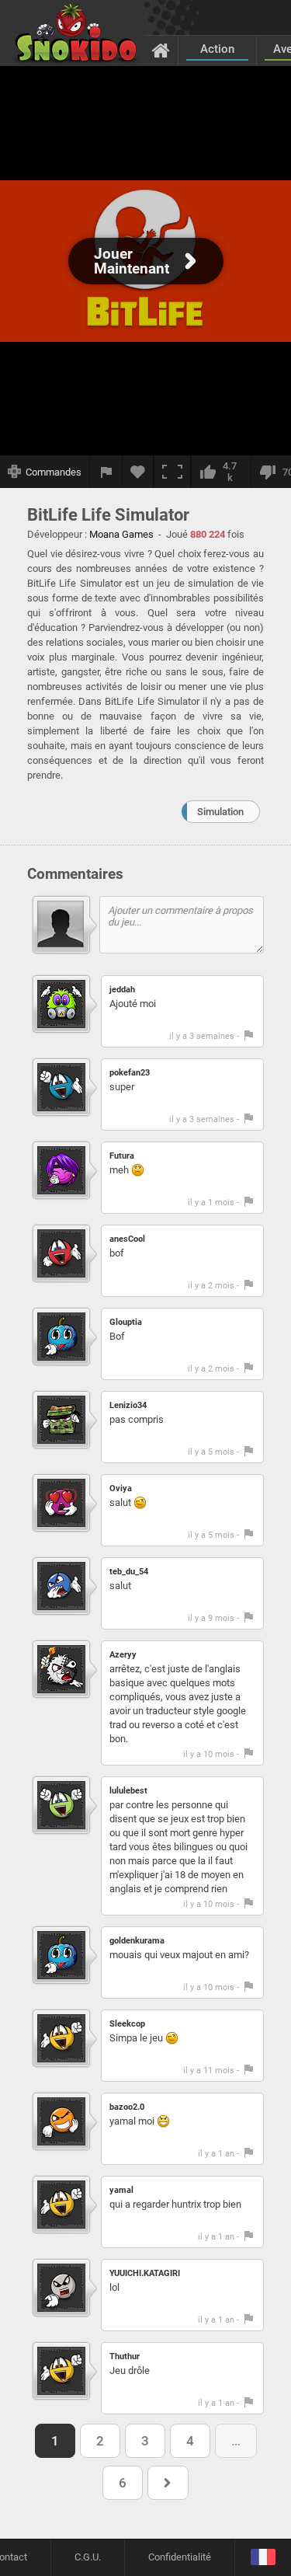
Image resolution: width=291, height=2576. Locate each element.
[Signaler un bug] (106, 472)
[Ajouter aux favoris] (138, 472)
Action (217, 49)
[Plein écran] (172, 472)
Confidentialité (180, 2557)
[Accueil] (161, 50)
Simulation (220, 812)
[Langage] (263, 2558)
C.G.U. (88, 2557)
